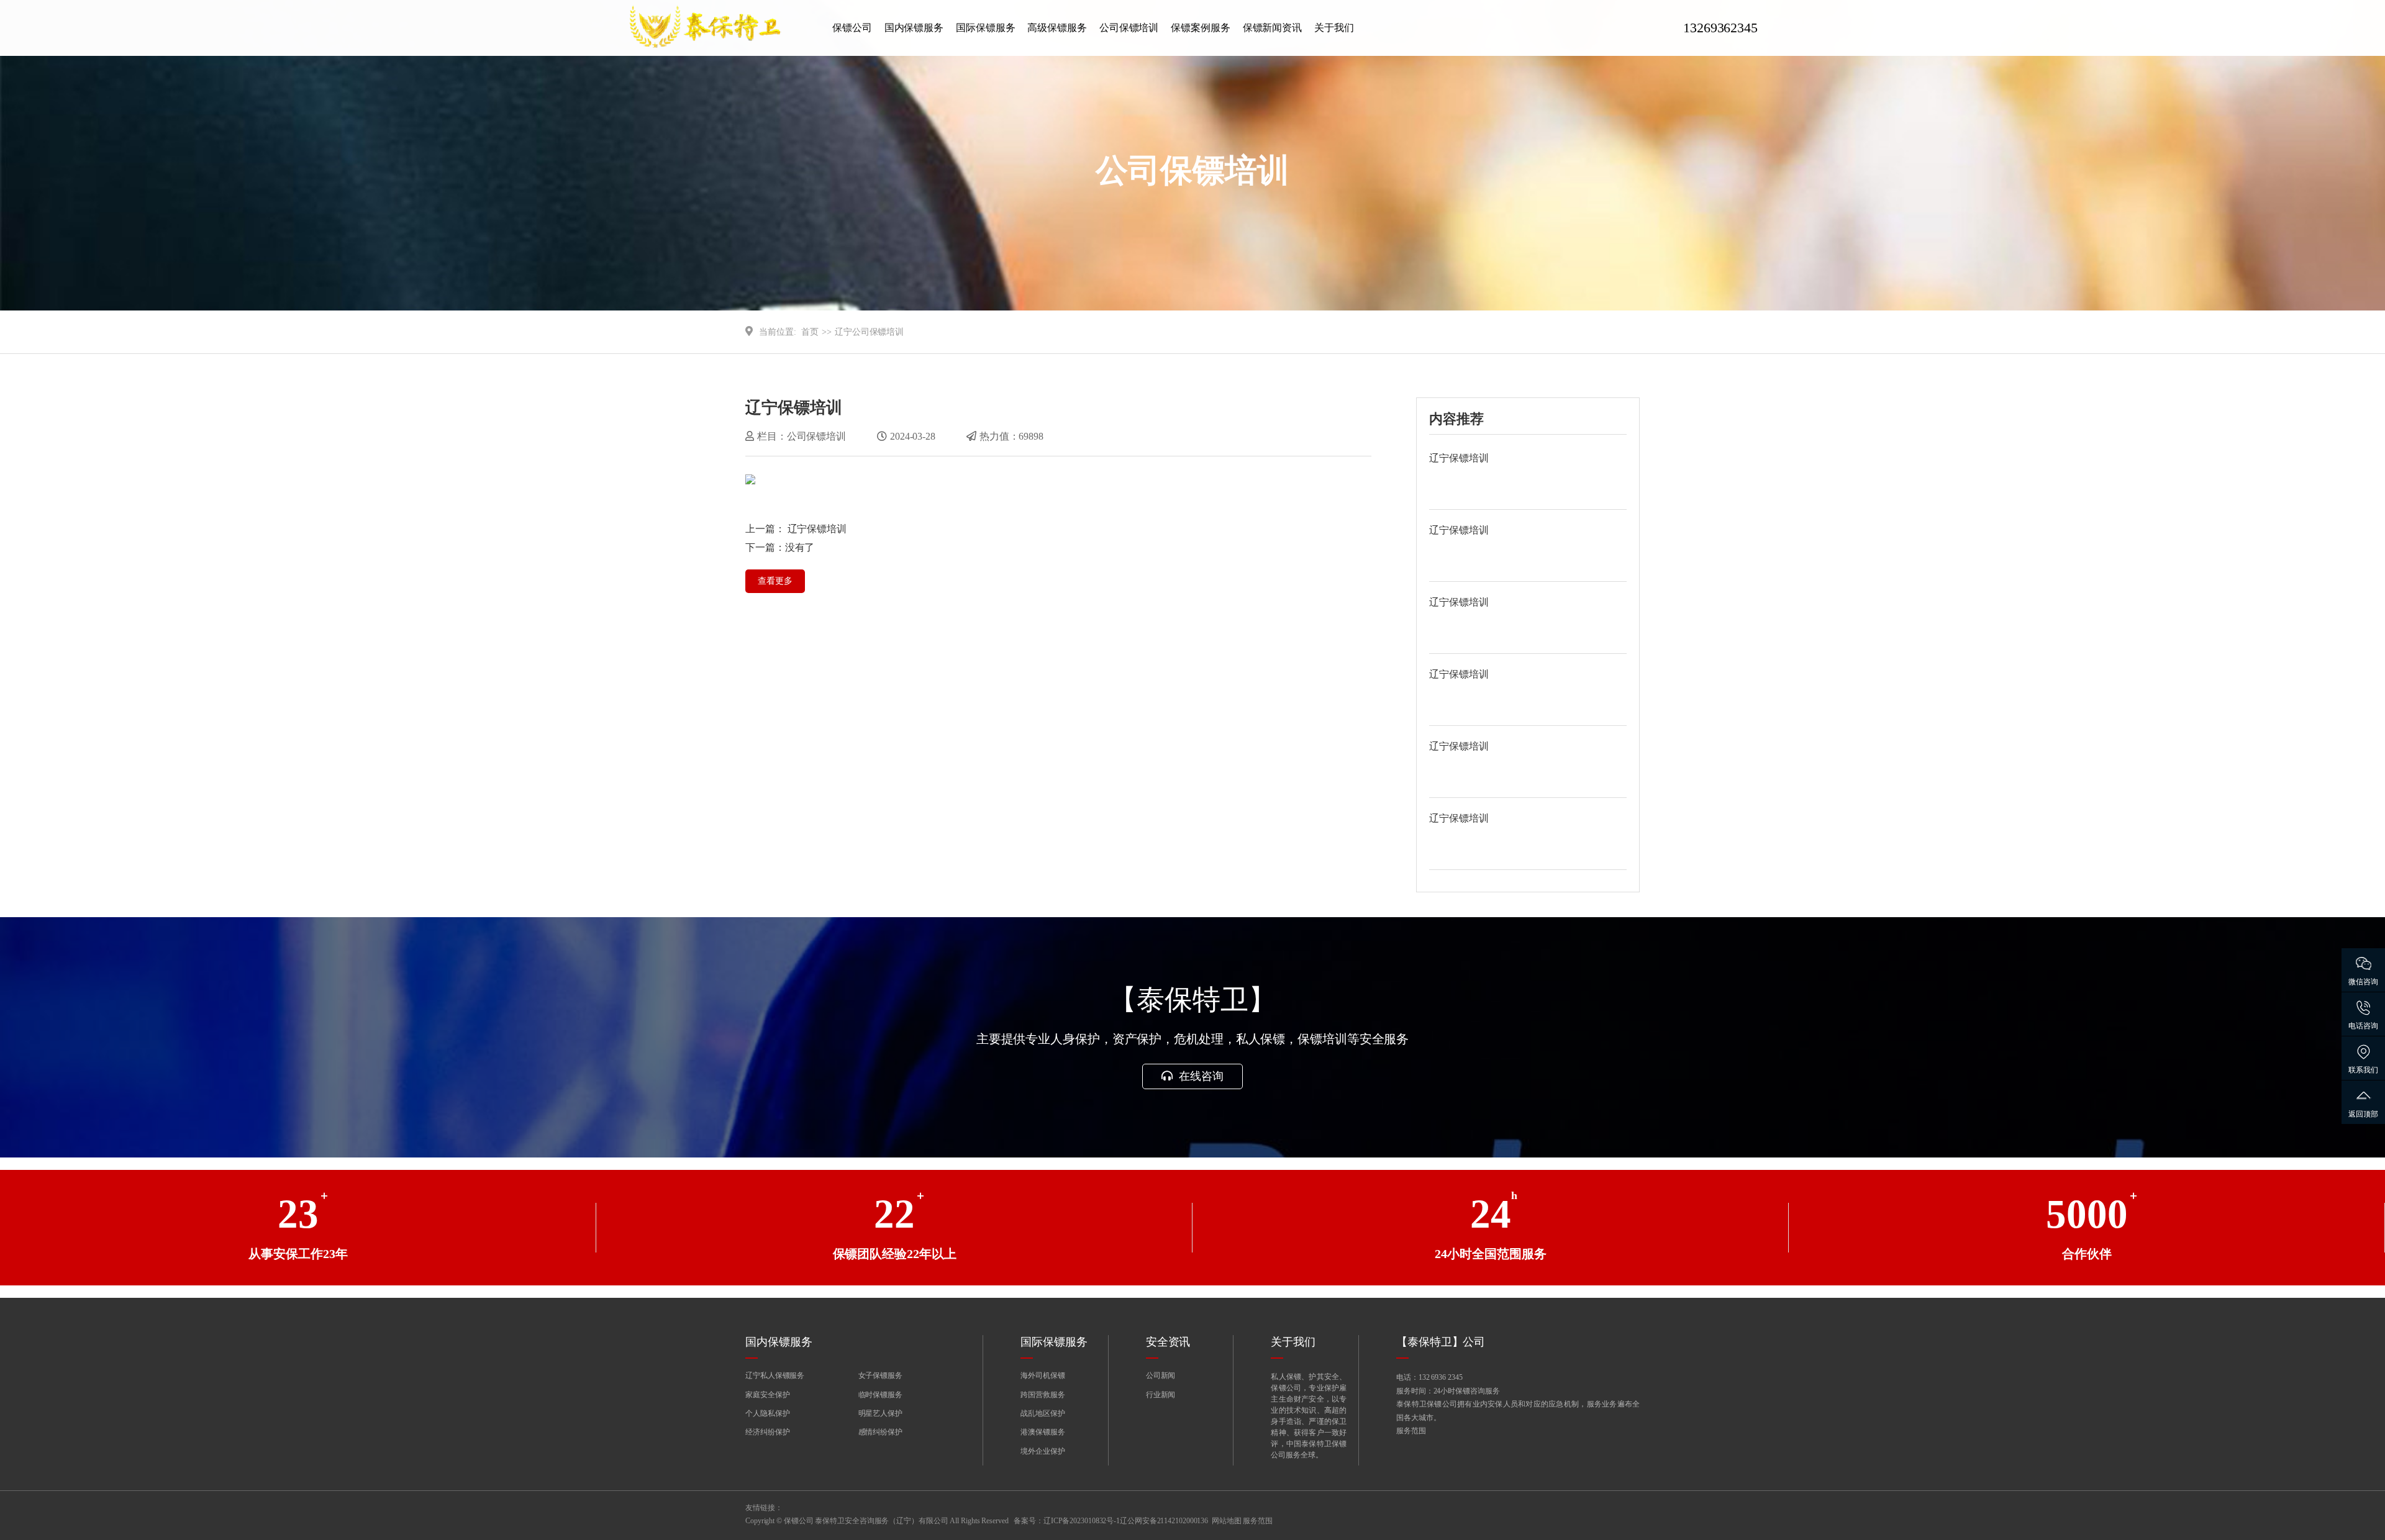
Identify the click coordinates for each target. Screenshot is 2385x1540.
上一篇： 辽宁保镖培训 (796, 529)
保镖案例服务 (1200, 28)
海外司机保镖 (1043, 1375)
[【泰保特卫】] (720, 28)
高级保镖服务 (1057, 28)
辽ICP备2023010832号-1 (1082, 1521)
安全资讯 (1168, 1342)
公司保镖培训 (1129, 28)
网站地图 (1227, 1521)
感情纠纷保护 (880, 1432)
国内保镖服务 (914, 28)
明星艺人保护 (880, 1413)
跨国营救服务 (1043, 1395)
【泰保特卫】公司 (1441, 1342)
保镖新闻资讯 (1272, 28)
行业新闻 (1161, 1395)
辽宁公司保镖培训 (869, 332)
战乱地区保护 (1043, 1413)
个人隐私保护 (767, 1413)
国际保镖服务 (985, 28)
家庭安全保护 (767, 1395)
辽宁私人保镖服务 (775, 1375)
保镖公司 (852, 28)
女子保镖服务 (880, 1375)
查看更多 (775, 581)
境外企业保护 (1043, 1451)
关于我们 (1334, 28)
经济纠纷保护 (767, 1432)
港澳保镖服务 (1043, 1432)
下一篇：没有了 (780, 547)
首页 (810, 332)
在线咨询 (1200, 1076)
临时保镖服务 (880, 1395)
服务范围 (1411, 1431)
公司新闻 (1161, 1375)
